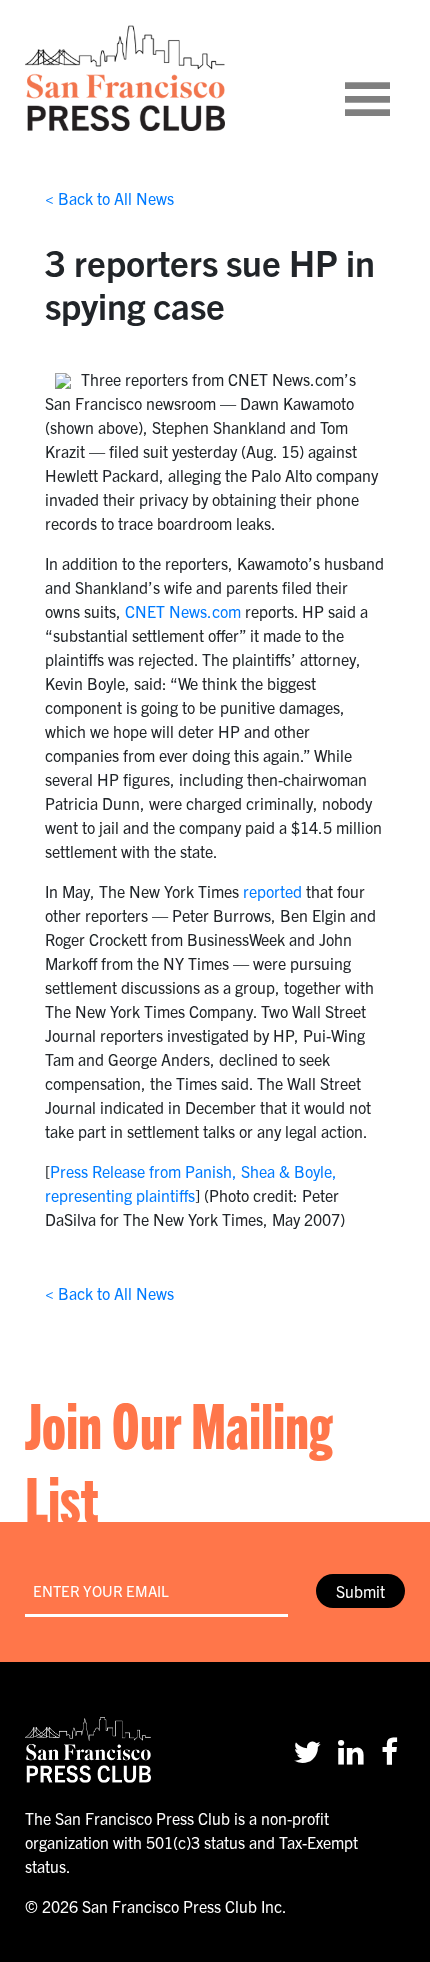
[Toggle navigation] (392, 78)
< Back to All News (109, 198)
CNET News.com (183, 611)
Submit (360, 1591)
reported (272, 891)
